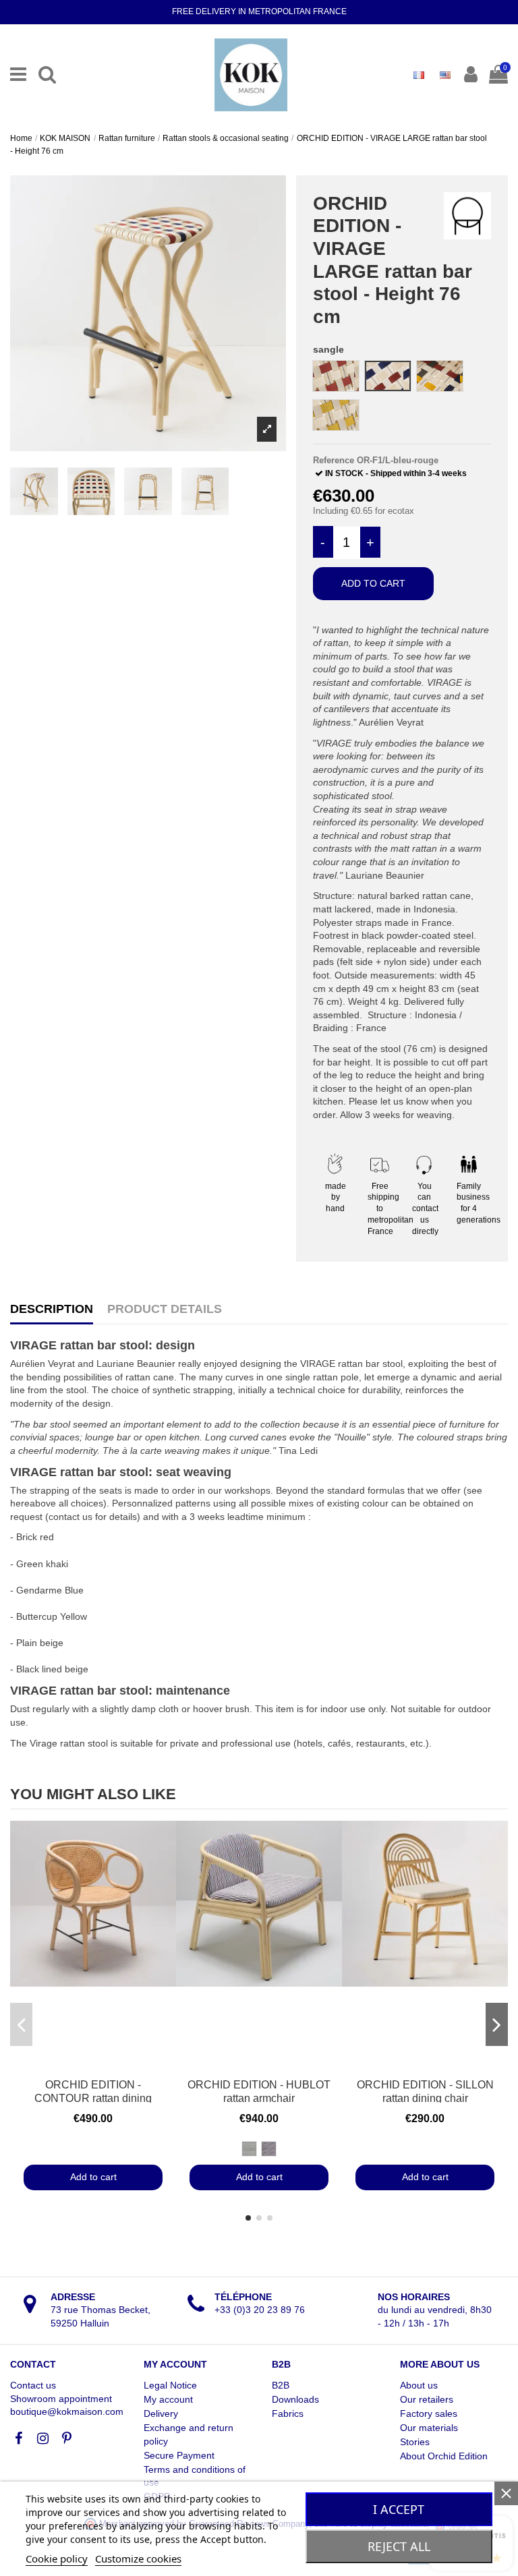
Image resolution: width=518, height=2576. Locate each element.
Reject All (399, 2546)
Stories (415, 2442)
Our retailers (427, 2399)
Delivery (161, 2413)
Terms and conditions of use (195, 2476)
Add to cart (373, 583)
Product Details (165, 1309)
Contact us (33, 2385)
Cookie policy (57, 2558)
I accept (399, 2509)
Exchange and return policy (189, 2434)
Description (52, 1309)
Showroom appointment (61, 2399)
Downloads (295, 2399)
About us (419, 2385)
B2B (281, 2385)
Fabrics (288, 2413)
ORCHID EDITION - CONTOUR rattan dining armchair (93, 2098)
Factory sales (429, 2413)
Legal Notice (170, 2385)
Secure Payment (179, 2455)
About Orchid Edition (444, 2456)
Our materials (429, 2428)
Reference (334, 460)
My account (168, 2399)
